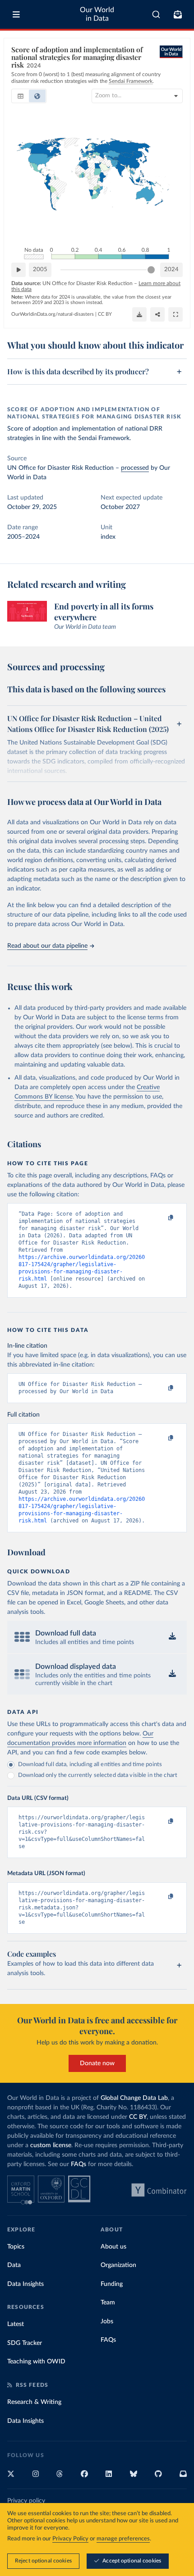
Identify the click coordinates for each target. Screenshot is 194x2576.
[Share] (157, 314)
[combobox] (156, 14)
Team (108, 2303)
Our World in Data (97, 14)
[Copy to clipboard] (161, 1218)
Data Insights (25, 2284)
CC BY (105, 314)
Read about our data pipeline (47, 946)
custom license (51, 2145)
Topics (16, 2247)
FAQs (79, 2164)
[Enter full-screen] (176, 314)
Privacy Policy (70, 2539)
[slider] (151, 270)
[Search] (156, 14)
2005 (40, 270)
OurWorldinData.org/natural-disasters (53, 314)
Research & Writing (34, 2402)
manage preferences (123, 2539)
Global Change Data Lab (134, 2098)
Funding (112, 2284)
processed (135, 468)
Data (14, 2265)
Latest (16, 2324)
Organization (118, 2265)
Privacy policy (26, 2501)
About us (113, 2247)
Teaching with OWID (36, 2362)
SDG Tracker (25, 2343)
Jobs (107, 2322)
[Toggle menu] (16, 14)
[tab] (21, 96)
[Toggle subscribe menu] (178, 14)
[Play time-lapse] (18, 270)
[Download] (139, 314)
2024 (171, 270)
